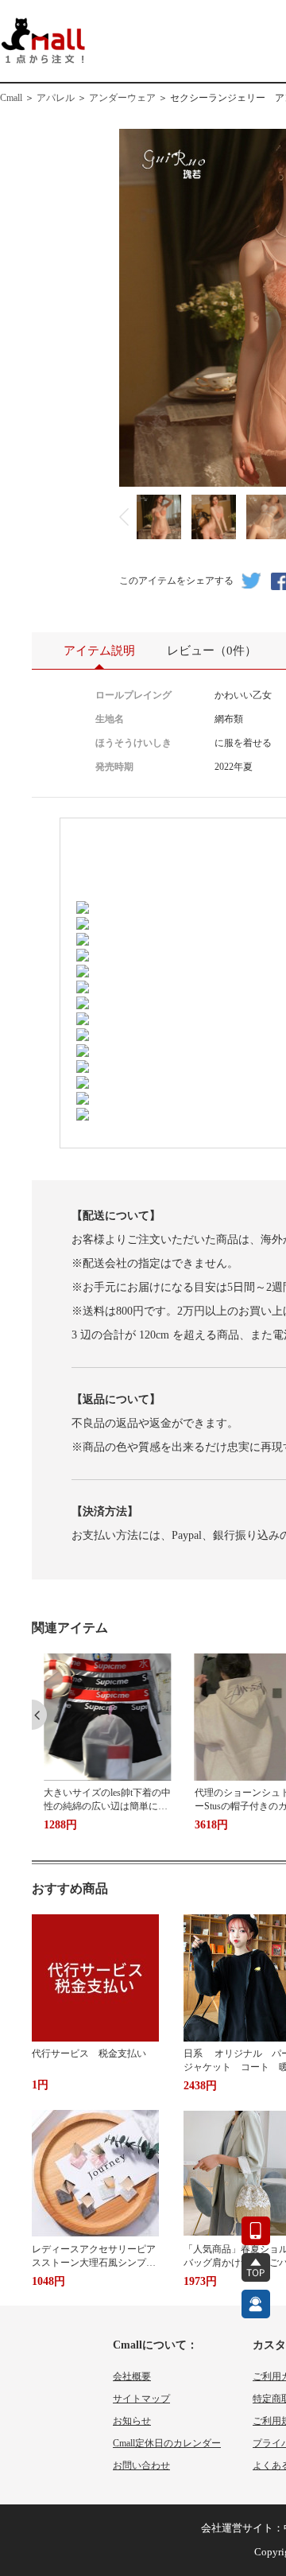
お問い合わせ (141, 2465)
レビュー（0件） (212, 651)
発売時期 (114, 767)
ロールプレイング (133, 695)
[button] (39, 1715)
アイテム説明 (99, 651)
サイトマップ (141, 2399)
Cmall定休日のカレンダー (167, 2443)
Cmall (11, 98)
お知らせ (132, 2421)
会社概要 (132, 2376)
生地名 (110, 719)
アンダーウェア (122, 98)
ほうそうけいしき (133, 743)
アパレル (56, 98)
